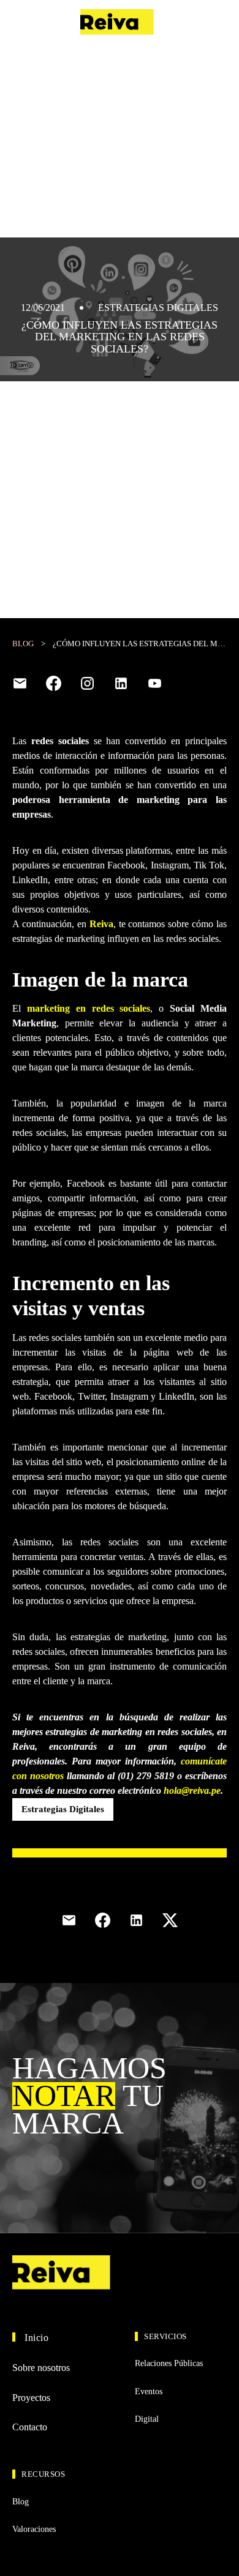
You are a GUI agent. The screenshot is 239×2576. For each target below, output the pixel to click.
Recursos (43, 2474)
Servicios (165, 2336)
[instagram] (87, 683)
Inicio (36, 2338)
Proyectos (31, 2398)
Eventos (149, 2391)
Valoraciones (34, 2529)
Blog (23, 644)
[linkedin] (121, 683)
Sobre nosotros (41, 2368)
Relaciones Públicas (169, 2363)
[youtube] (155, 683)
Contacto (206, 22)
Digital (147, 2419)
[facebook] (54, 683)
